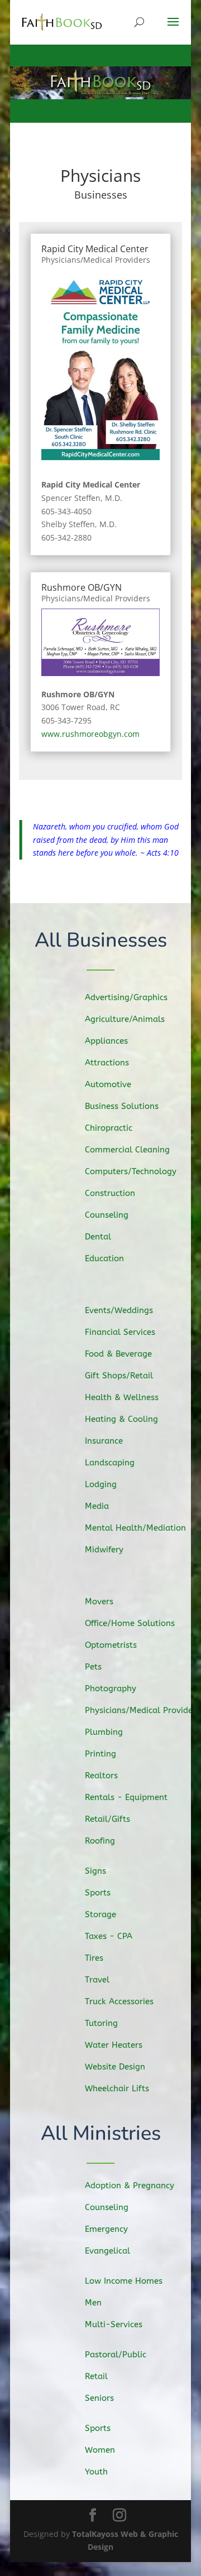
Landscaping (110, 1463)
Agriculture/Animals (125, 1019)
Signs (95, 1871)
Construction (110, 1193)
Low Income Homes (124, 2281)
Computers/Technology (131, 1171)
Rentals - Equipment (126, 1797)
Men (93, 2303)
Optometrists (111, 1645)
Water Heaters (114, 2045)
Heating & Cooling (121, 1419)
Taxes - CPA (109, 1936)
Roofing (100, 1841)
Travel (97, 1980)
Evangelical (107, 2251)
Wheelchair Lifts (117, 2088)
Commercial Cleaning (127, 1150)
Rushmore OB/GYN (82, 587)
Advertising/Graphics (126, 997)
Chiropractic (109, 1128)
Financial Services (120, 1332)
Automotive (108, 1084)
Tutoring (101, 2023)
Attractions (107, 1063)
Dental (98, 1237)
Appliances (106, 1041)
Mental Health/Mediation (135, 1528)
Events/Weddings (119, 1310)
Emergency (106, 2229)
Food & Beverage (118, 1354)
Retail (96, 2376)
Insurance (104, 1441)
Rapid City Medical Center (95, 249)
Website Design (115, 2067)
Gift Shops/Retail (119, 1376)
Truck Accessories (119, 2001)
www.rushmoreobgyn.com (90, 734)
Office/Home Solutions (130, 1623)
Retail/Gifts (107, 1819)
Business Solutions (122, 1106)
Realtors (101, 1776)
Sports (98, 1893)
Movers (99, 1601)
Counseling (107, 1215)
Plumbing (104, 1732)
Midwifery (104, 1550)
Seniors (99, 2398)
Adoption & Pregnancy (130, 2186)
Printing (100, 1754)
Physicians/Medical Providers (96, 260)
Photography (111, 1689)
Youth (96, 2472)
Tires (94, 1958)
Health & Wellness (122, 1397)
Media (97, 1506)
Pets (93, 1667)
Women (100, 2450)
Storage (100, 1914)
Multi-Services (114, 2324)
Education (104, 1258)
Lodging (101, 1484)
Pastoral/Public (116, 2355)
